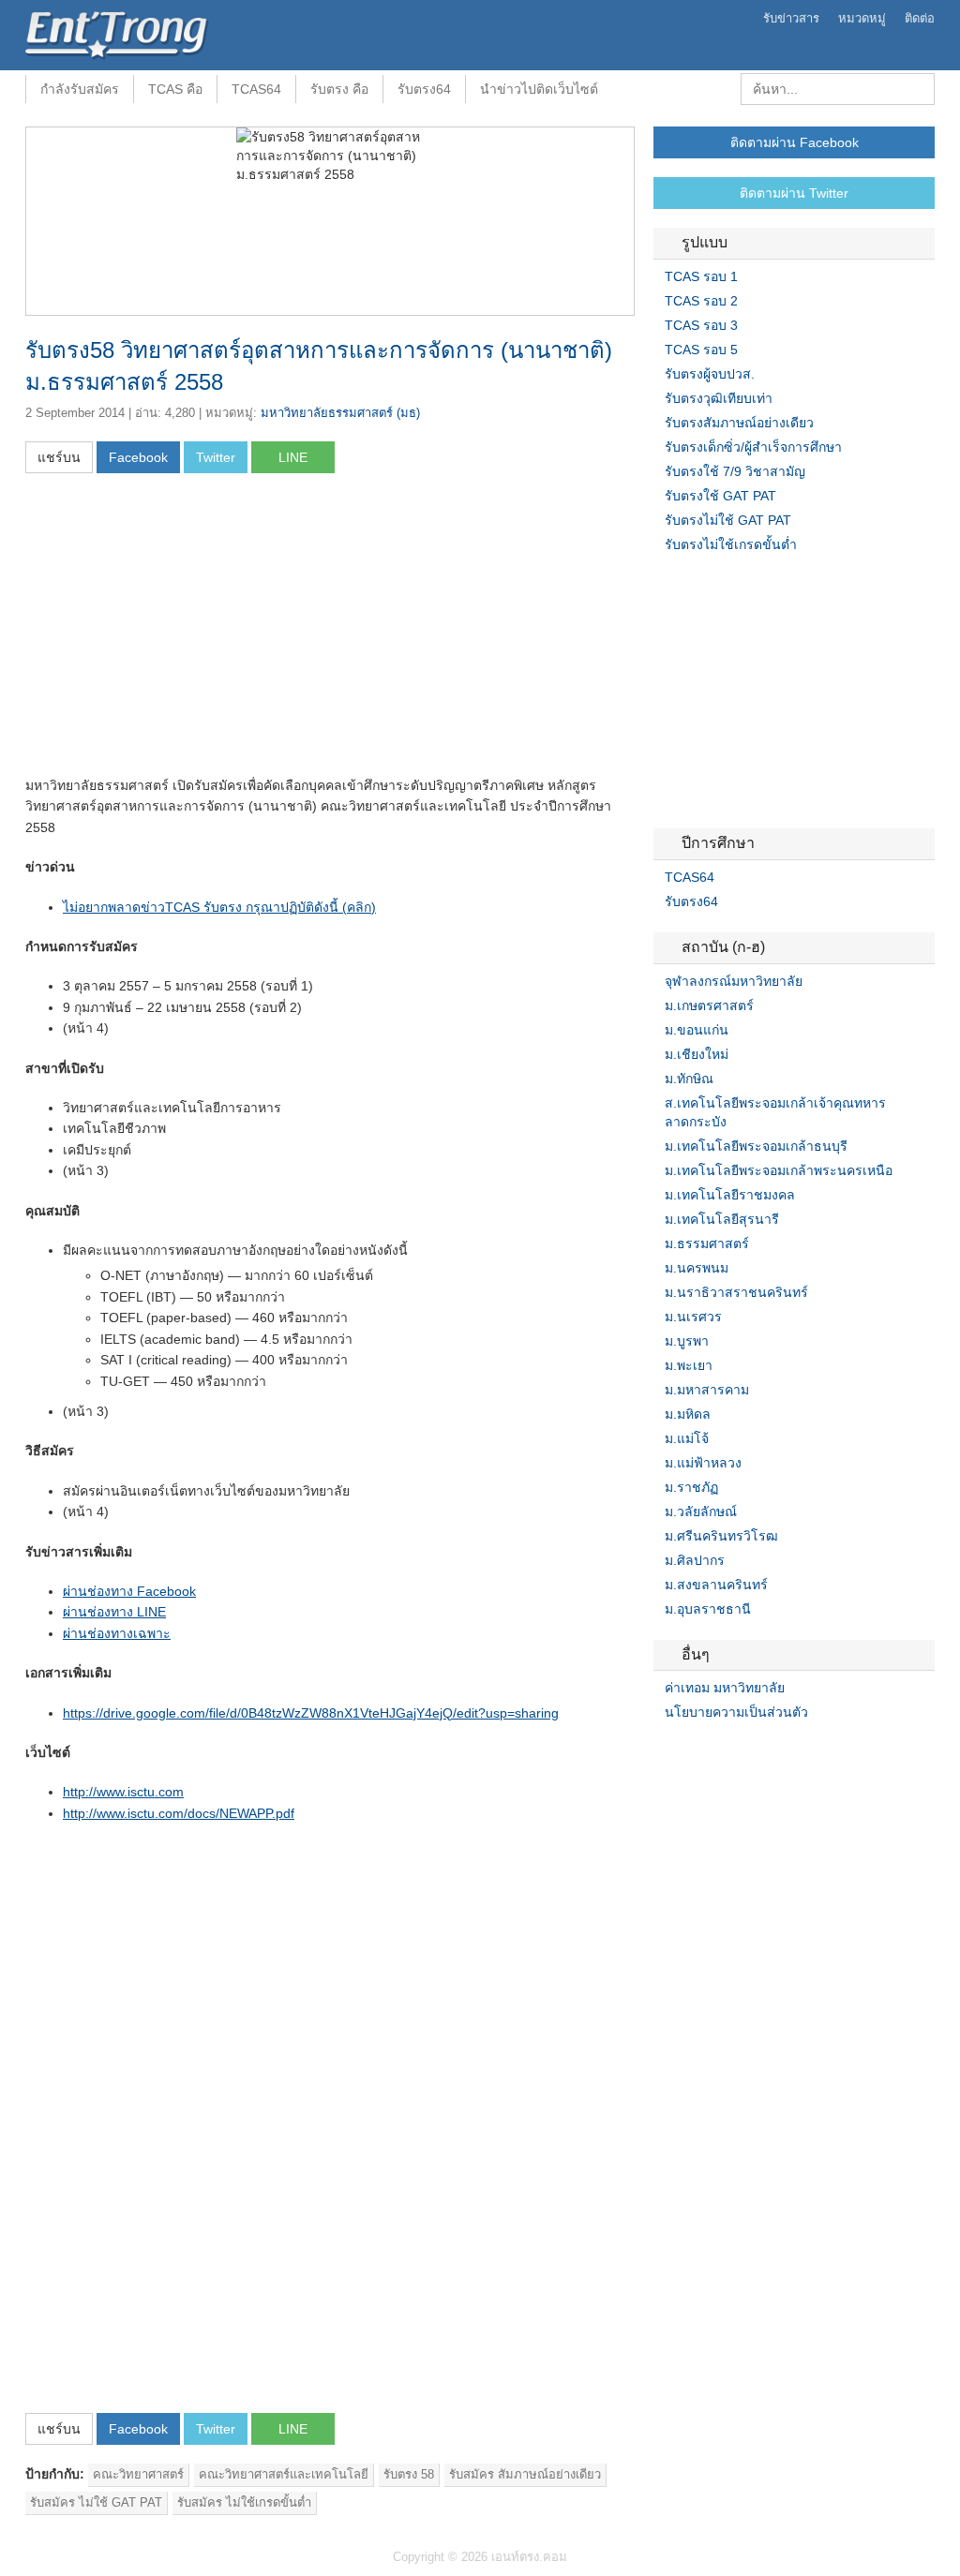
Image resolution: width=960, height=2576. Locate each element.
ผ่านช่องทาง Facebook (129, 1591)
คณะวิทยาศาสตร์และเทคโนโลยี (284, 2474)
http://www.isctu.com (123, 1792)
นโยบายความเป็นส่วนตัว (736, 1712)
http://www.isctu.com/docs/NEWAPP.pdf (179, 1813)
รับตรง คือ (339, 89)
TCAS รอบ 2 (701, 301)
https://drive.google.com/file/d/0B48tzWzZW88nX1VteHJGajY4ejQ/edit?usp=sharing (311, 1713)
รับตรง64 (424, 89)
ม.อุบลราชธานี (708, 1609)
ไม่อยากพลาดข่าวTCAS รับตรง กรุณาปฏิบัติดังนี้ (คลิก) (219, 907)
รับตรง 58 (409, 2474)
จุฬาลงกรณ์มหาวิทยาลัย (734, 981)
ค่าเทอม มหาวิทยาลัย (725, 1688)
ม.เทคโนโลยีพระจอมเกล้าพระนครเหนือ (779, 1170)
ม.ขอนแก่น (697, 1030)
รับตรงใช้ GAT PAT (720, 496)
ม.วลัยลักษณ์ (701, 1511)
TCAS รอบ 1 (701, 276)
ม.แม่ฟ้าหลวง (703, 1463)
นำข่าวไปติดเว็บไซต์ (539, 89)
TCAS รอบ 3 (701, 325)
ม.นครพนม (697, 1268)
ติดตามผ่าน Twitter (794, 193)
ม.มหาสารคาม (707, 1390)
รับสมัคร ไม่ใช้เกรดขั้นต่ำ (244, 2502)
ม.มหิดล (688, 1414)
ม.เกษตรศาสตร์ (709, 1005)
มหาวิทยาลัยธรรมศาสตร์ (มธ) (340, 413)
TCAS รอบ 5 (701, 350)
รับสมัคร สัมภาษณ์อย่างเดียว (525, 2474)
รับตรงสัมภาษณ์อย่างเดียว (739, 423)
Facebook (661, 1750)
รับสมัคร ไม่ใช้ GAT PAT (96, 2502)
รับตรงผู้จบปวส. (710, 374)
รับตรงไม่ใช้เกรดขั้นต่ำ (731, 544)
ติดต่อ (920, 18)
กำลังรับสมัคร (80, 89)
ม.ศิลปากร (695, 1560)
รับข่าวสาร (791, 18)
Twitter (683, 1750)
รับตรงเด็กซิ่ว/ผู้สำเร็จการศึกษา (753, 447)
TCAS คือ (175, 89)
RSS (706, 1750)
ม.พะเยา (689, 1365)
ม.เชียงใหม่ (697, 1054)
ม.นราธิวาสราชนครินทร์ (736, 1292)
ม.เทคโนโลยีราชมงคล (730, 1195)
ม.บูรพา (687, 1341)
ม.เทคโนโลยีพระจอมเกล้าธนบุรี (756, 1146)
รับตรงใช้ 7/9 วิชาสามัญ (735, 471)
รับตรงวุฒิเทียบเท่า (719, 398)
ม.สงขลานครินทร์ (716, 1585)
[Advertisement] (183, 631)
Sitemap (728, 1750)
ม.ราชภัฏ (691, 1487)
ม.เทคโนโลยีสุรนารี (722, 1219)
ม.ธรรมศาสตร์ (707, 1243)
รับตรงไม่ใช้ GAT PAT (728, 520)
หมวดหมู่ (862, 18)
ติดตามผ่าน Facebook (795, 142)
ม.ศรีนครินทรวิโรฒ (721, 1536)
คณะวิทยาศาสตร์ (138, 2474)
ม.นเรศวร (693, 1317)
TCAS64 (256, 89)
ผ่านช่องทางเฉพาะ (117, 1633)
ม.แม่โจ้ (687, 1438)
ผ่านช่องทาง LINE (114, 1612)
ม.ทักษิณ (689, 1079)
